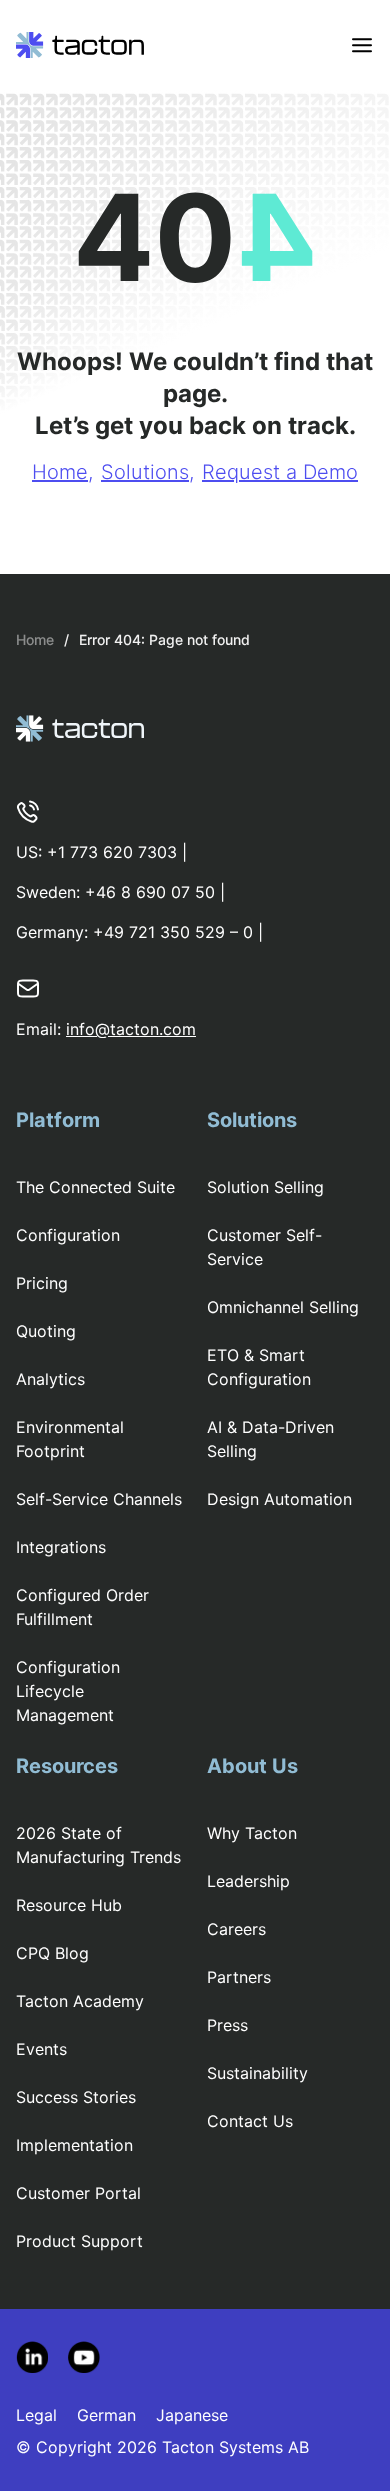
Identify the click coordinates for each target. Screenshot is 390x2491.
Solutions (145, 472)
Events (41, 2049)
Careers (236, 1929)
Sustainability (257, 2073)
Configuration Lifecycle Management (68, 1691)
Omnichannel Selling (283, 1307)
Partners (239, 1977)
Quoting (46, 1331)
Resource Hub (69, 1905)
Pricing (42, 1283)
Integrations (61, 1547)
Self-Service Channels (99, 1499)
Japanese (192, 2415)
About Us (252, 1766)
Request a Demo (280, 472)
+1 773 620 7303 (112, 852)
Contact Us (250, 2121)
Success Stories (76, 2097)
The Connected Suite (95, 1187)
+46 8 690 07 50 (150, 892)
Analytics (50, 1379)
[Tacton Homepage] (80, 45)
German (106, 2415)
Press (227, 2025)
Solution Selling (265, 1187)
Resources (67, 1766)
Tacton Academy (80, 2001)
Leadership (248, 1881)
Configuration (68, 1235)
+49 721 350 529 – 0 (173, 932)
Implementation (74, 2145)
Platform (58, 1120)
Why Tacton (252, 1833)
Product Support (79, 2241)
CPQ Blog (52, 1953)
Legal (36, 2415)
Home (60, 472)
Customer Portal (78, 2193)
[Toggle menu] (362, 45)
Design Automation (279, 1499)
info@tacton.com (131, 1029)
